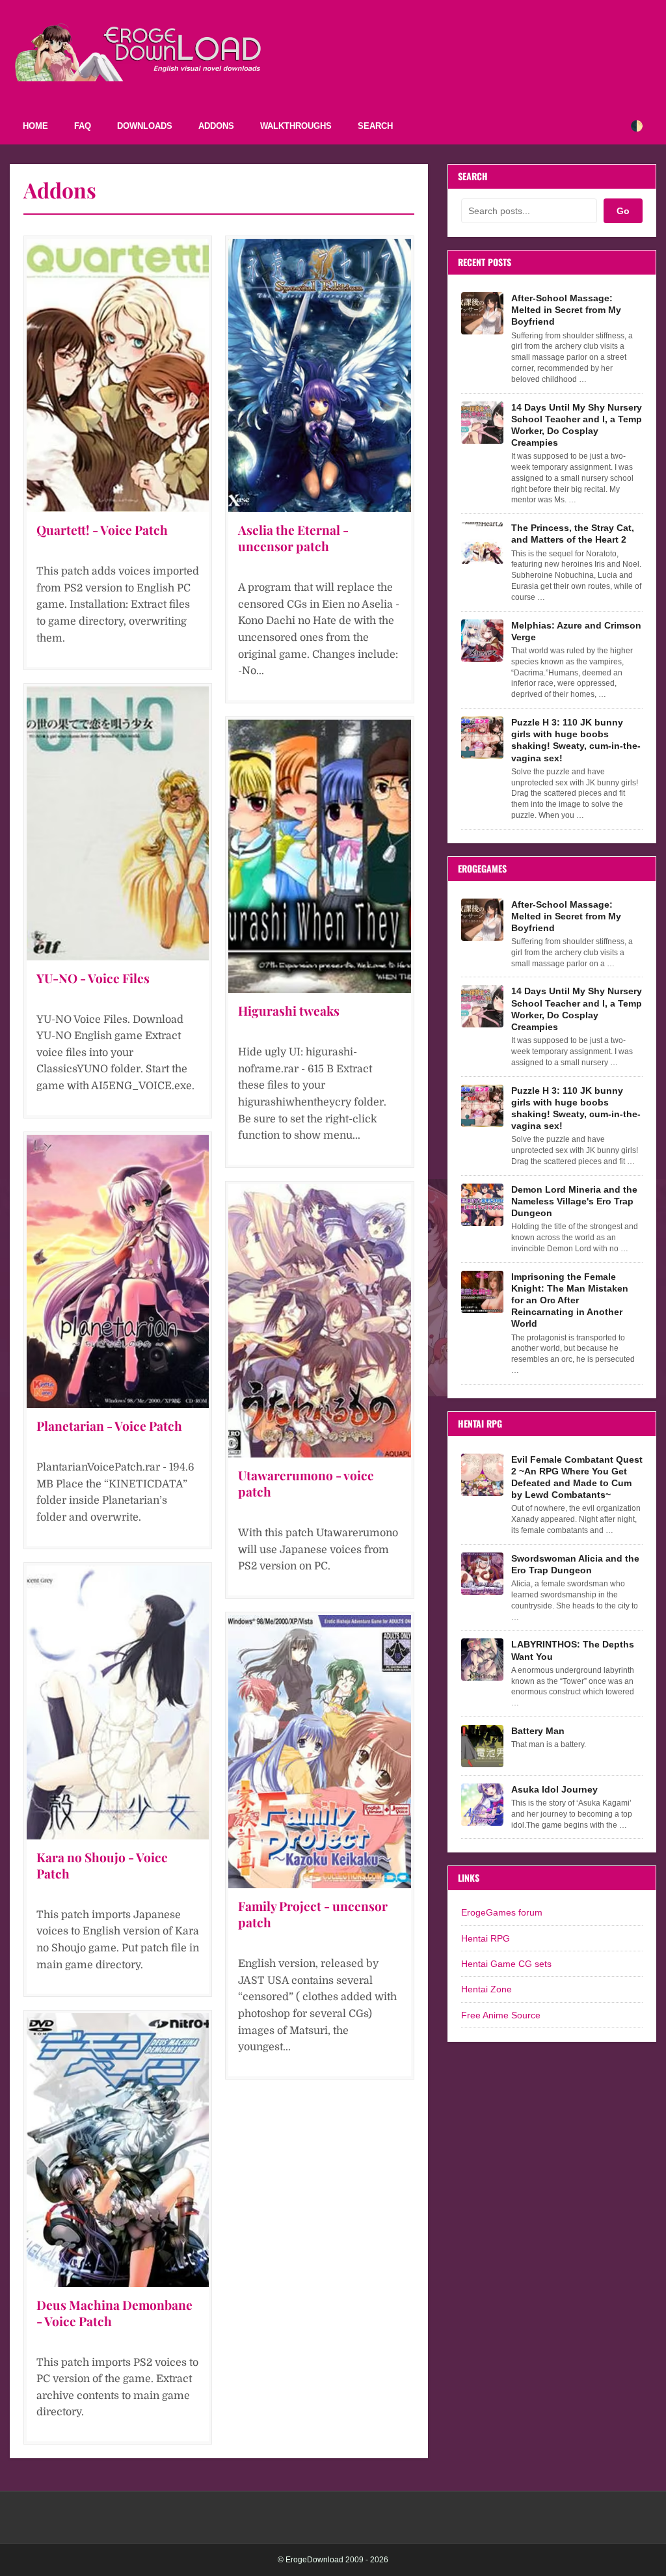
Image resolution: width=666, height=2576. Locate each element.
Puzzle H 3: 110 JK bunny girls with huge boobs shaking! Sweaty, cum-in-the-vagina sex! (576, 740)
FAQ (83, 126)
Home (35, 126)
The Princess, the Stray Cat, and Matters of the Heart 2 (573, 534)
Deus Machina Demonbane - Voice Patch (114, 2313)
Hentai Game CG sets (506, 1964)
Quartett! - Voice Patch (102, 530)
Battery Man (538, 1731)
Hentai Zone (486, 1989)
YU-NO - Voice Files (93, 978)
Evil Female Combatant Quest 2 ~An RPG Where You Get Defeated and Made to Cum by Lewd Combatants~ (577, 1477)
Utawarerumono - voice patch (306, 1483)
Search (375, 126)
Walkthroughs (296, 126)
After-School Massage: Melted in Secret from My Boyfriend (566, 310)
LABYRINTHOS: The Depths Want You (573, 1650)
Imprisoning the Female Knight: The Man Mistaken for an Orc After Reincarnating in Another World (570, 1300)
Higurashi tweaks (289, 1010)
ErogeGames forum (502, 1912)
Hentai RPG (486, 1938)
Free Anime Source (501, 2015)
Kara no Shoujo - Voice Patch (102, 1865)
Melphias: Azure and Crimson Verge (576, 631)
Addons (216, 126)
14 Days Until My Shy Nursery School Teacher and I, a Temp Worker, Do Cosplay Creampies (577, 425)
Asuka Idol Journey (554, 1789)
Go (623, 211)
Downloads (145, 126)
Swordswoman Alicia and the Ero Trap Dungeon (575, 1564)
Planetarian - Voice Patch (109, 1426)
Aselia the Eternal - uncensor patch (293, 538)
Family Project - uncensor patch (313, 1914)
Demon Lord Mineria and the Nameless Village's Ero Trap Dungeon (574, 1201)
